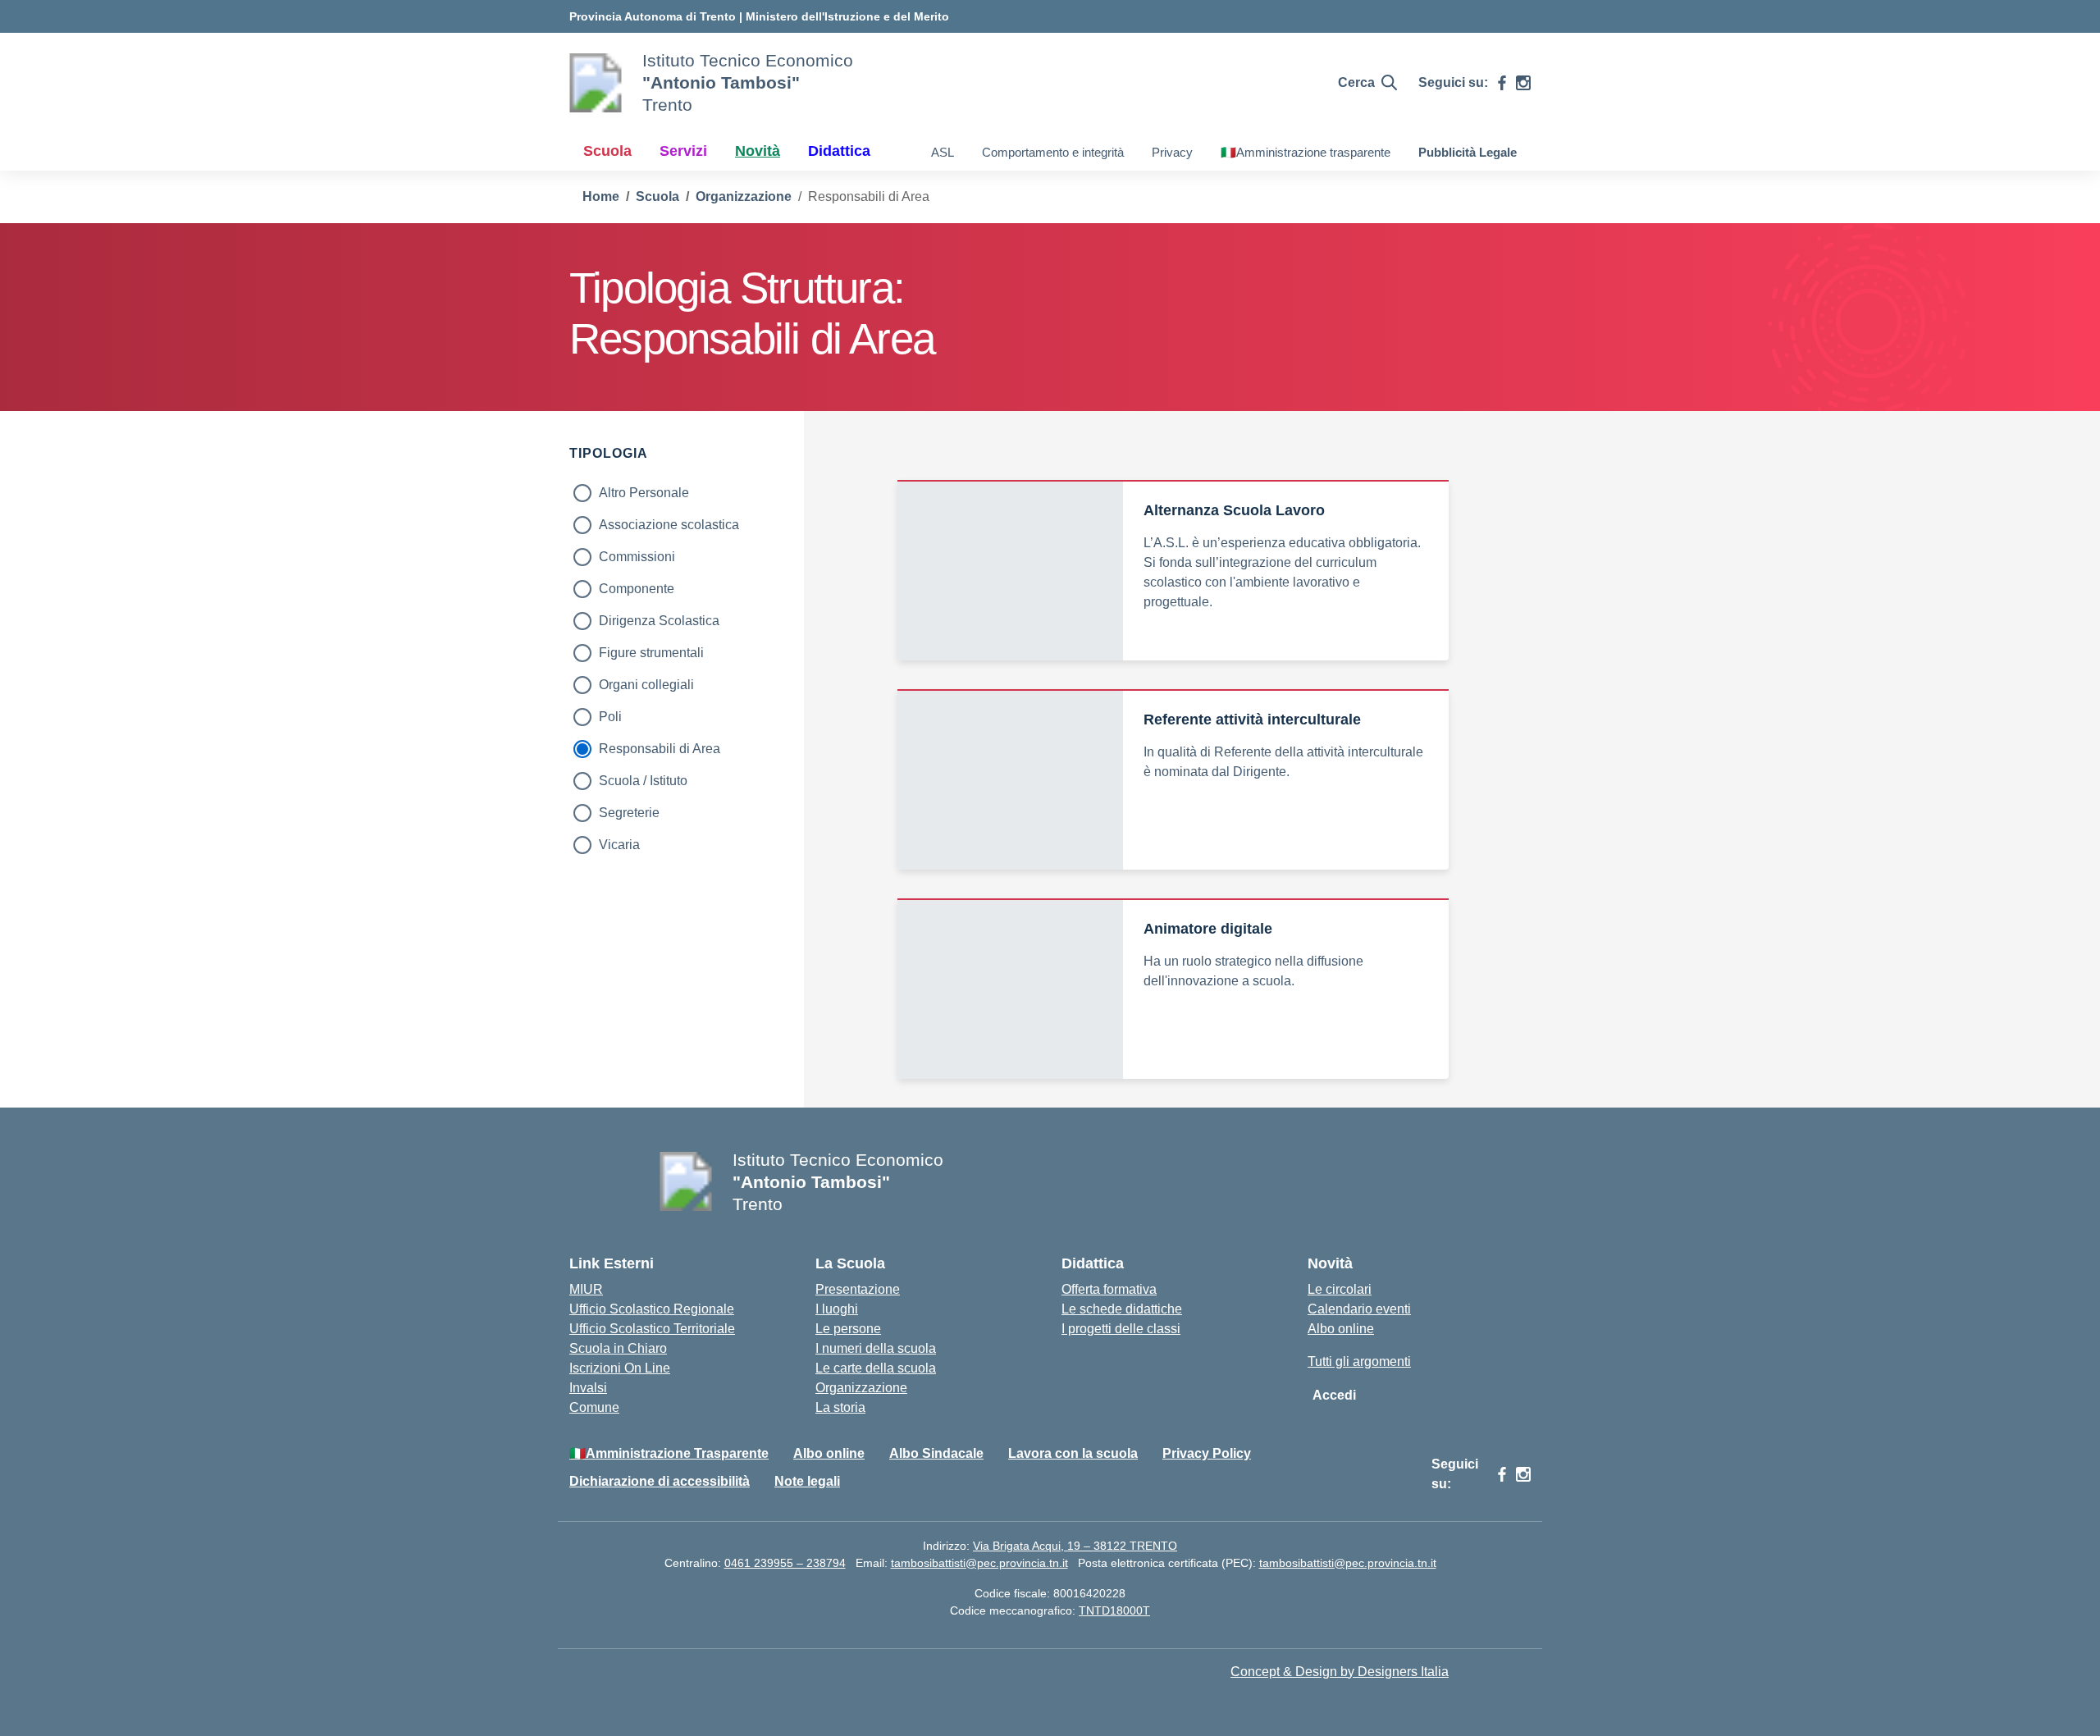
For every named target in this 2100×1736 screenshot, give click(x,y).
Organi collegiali (646, 685)
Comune (594, 1407)
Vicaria (619, 845)
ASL (943, 152)
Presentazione (858, 1289)
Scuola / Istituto (643, 781)
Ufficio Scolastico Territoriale (652, 1329)
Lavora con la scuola (1073, 1453)
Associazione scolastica (669, 525)
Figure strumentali (651, 653)
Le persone (848, 1329)
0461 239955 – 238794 (785, 1563)
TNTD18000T (1114, 1610)
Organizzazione (861, 1388)
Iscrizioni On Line (620, 1368)
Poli (610, 717)
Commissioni (637, 557)
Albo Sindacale (936, 1453)
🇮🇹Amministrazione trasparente (1306, 152)
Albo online (1341, 1329)
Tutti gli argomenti (1359, 1361)
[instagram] (1523, 83)
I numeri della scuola (876, 1348)
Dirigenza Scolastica (659, 621)
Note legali (807, 1481)
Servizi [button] (683, 151)
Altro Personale (644, 493)
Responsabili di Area (660, 749)
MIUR (586, 1289)
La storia (840, 1407)
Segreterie (629, 813)
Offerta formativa (1109, 1289)
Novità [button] (758, 151)
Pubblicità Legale (1468, 152)
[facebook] (1502, 83)
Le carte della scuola (876, 1368)
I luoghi (837, 1309)
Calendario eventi (1359, 1309)
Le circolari (1340, 1289)
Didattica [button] (839, 151)
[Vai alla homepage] (596, 83)
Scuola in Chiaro (618, 1348)
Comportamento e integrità (1053, 152)
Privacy (1172, 152)
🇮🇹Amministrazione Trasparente (669, 1453)
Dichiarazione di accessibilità (660, 1481)
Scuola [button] (607, 151)
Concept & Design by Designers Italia (1340, 1672)
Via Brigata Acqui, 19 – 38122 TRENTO (1075, 1546)
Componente (637, 589)
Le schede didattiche (1122, 1309)
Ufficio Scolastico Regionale (652, 1309)
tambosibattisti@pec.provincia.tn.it (979, 1563)
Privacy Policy (1207, 1453)
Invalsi (588, 1388)
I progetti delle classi (1121, 1329)
